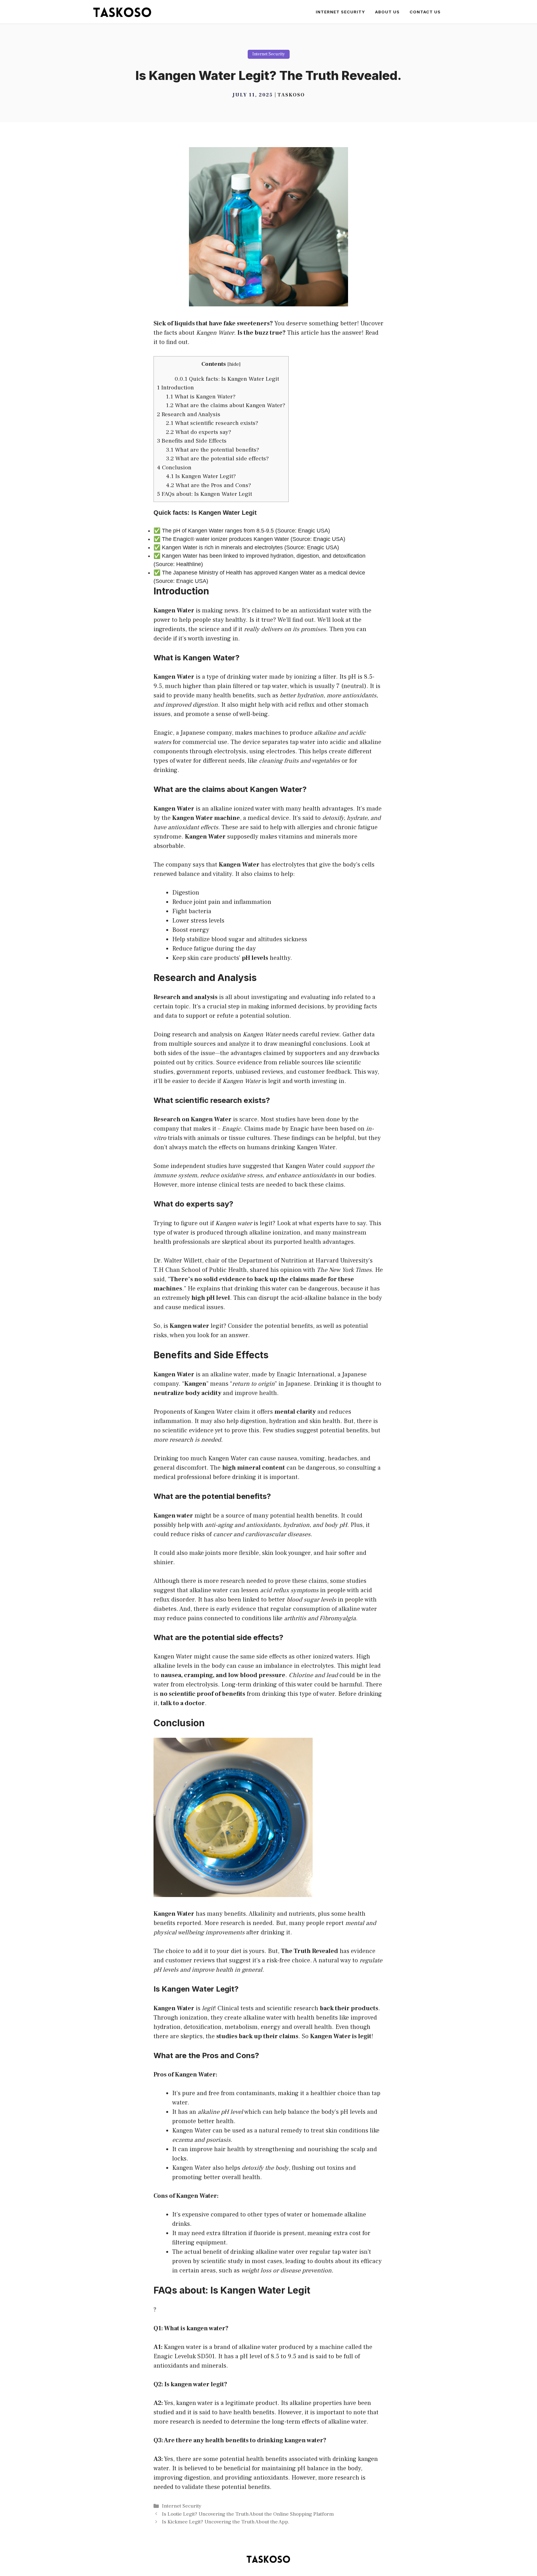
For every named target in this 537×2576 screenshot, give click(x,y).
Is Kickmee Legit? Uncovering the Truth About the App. (226, 2522)
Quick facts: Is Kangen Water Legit (227, 379)
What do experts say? (199, 432)
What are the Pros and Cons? (209, 485)
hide (234, 364)
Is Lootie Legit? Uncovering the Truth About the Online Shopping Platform (248, 2514)
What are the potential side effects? (217, 458)
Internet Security (340, 12)
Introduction (175, 388)
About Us (387, 12)
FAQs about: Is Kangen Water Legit (204, 494)
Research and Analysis (189, 414)
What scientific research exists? (212, 423)
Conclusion (174, 467)
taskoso (291, 95)
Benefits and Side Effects (192, 441)
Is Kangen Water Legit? (201, 476)
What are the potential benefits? (213, 450)
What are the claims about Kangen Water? (226, 405)
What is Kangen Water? (201, 397)
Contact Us (425, 12)
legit (275, 1081)
